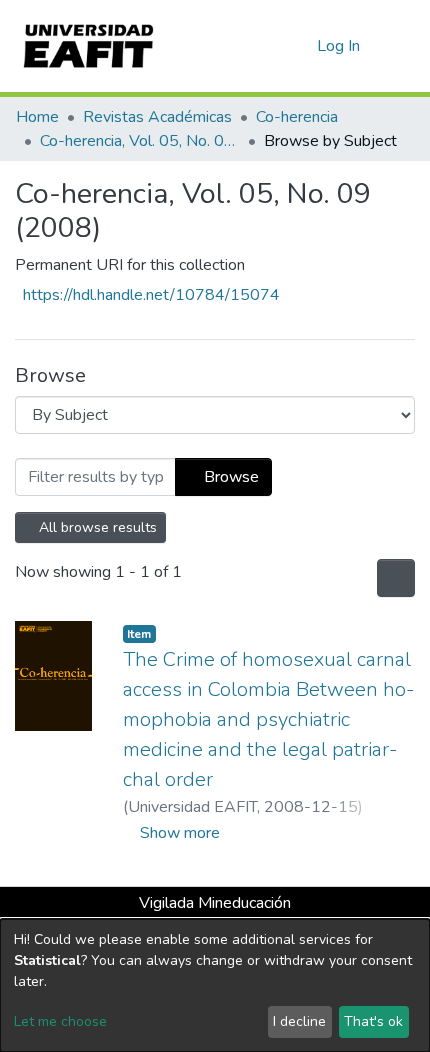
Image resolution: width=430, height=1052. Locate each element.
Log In (339, 46)
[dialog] (215, 985)
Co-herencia (297, 117)
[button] (298, 46)
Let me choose (60, 1021)
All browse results (97, 527)
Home (37, 117)
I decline (299, 1021)
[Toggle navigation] (402, 46)
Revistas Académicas (157, 117)
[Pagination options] (394, 578)
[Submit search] (269, 46)
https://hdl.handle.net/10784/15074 (151, 295)
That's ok (373, 1021)
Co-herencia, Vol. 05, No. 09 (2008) (140, 141)
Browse (229, 477)
